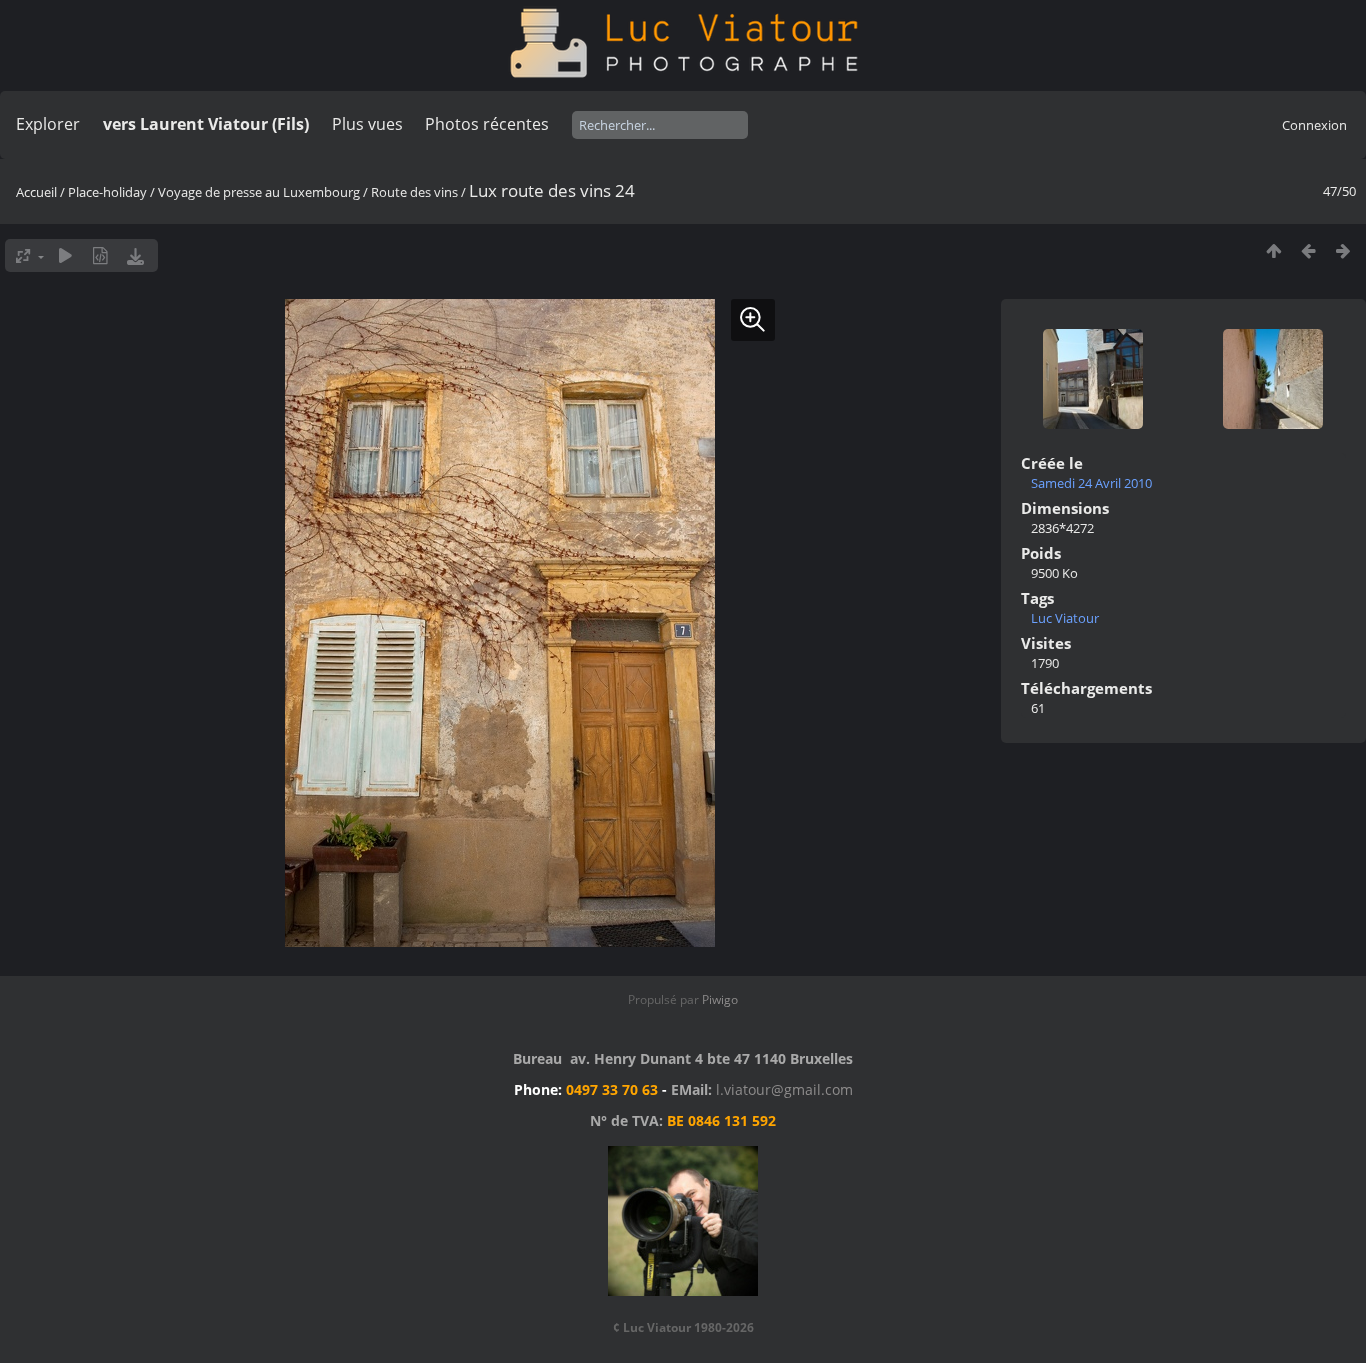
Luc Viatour (1065, 618)
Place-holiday (107, 192)
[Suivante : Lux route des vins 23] (1343, 250)
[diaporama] (65, 255)
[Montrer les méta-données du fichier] (100, 255)
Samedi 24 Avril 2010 (1091, 483)
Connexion (1314, 125)
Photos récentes (487, 124)
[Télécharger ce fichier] (135, 255)
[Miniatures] (1273, 250)
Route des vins (414, 192)
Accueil (36, 192)
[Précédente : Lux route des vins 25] (1308, 250)
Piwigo (720, 999)
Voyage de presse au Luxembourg (259, 192)
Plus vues (367, 124)
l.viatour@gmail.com (784, 1089)
